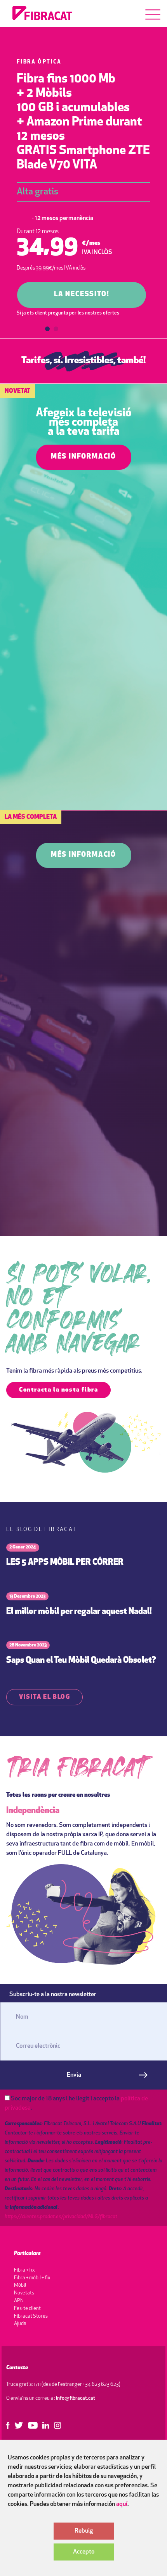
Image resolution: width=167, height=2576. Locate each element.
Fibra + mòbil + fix (32, 2278)
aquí (122, 2504)
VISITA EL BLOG (44, 1697)
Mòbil (20, 2285)
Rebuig (84, 2531)
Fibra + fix (24, 2270)
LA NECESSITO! (82, 295)
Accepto (84, 2552)
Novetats (24, 2293)
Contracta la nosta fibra (58, 1390)
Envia (74, 2075)
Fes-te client (27, 2309)
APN (19, 2301)
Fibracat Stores (31, 2316)
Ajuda (20, 2324)
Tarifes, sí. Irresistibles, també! (83, 361)
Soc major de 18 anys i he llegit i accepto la (76, 2103)
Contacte (17, 2368)
